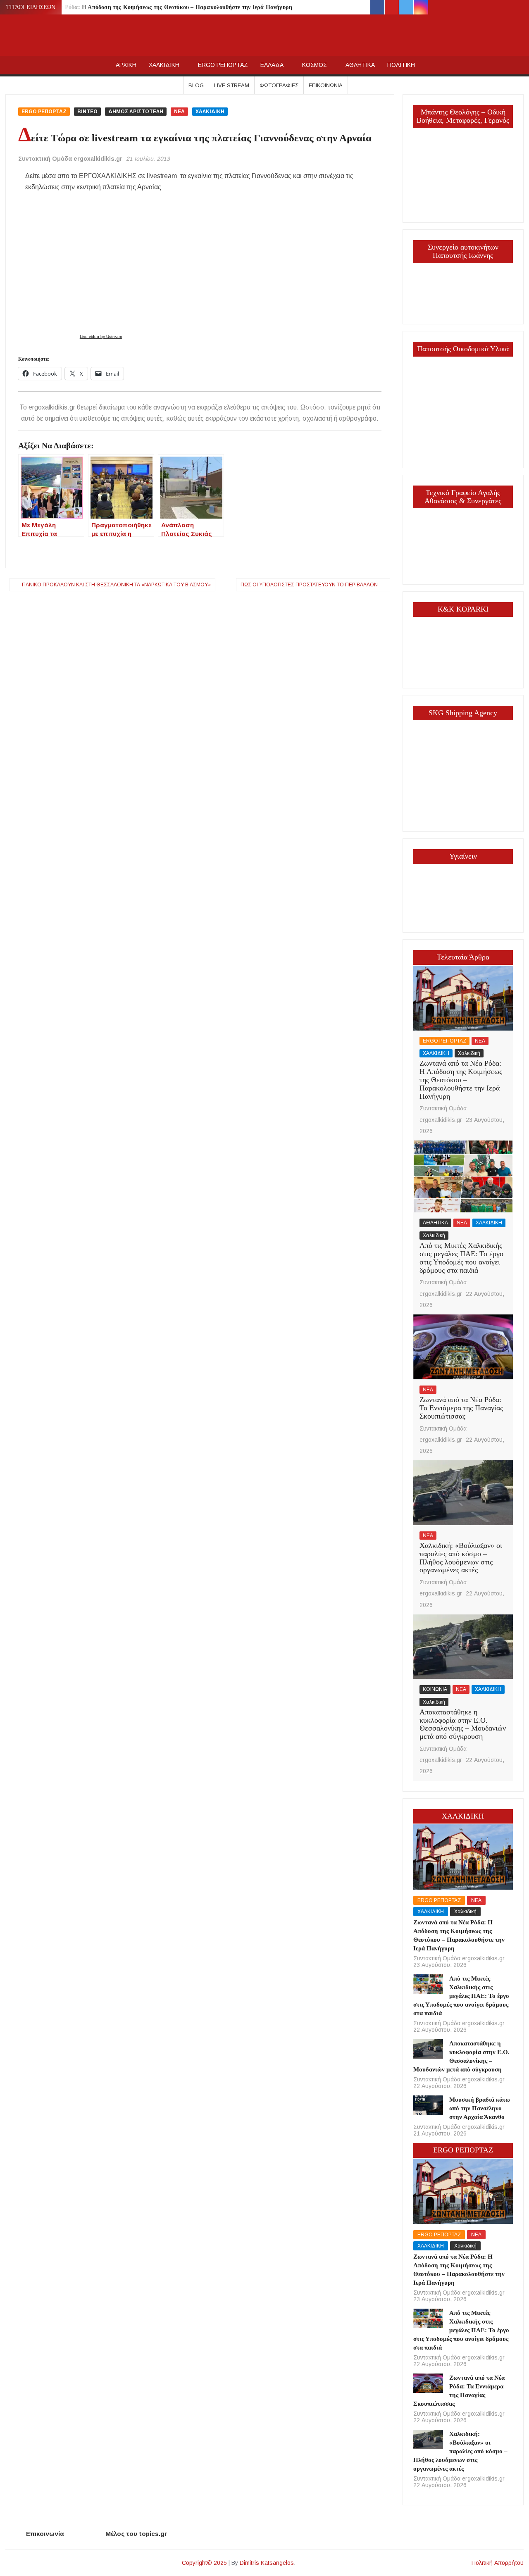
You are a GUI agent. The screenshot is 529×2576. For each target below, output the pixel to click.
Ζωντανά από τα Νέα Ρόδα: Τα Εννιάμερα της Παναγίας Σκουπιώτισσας (461, 1408)
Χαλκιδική (469, 1053)
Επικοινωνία (326, 85)
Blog (196, 85)
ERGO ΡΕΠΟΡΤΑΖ (223, 65)
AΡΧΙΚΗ (126, 65)
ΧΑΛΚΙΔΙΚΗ (164, 65)
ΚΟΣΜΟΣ (315, 65)
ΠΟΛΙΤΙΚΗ (401, 65)
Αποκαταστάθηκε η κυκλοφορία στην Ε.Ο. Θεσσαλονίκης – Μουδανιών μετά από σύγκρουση (463, 1724)
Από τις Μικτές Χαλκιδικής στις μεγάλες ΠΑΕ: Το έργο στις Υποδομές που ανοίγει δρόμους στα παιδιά (461, 1258)
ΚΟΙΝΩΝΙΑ (435, 1689)
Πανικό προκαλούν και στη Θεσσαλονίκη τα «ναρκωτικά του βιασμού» (116, 585)
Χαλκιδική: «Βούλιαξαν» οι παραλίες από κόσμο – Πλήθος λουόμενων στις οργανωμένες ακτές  (461, 1558)
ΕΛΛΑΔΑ (272, 65)
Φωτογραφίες (279, 85)
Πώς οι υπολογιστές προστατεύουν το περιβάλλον (309, 585)
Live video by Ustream (101, 337)
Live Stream (232, 85)
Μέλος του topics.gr (136, 2534)
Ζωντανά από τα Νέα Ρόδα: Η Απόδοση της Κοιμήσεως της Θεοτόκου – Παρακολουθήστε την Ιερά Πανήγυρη (151, 7)
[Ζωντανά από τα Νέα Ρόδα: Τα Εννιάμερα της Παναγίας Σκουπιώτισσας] (463, 1346)
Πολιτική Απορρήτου (498, 2563)
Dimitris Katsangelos (267, 2563)
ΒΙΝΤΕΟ (87, 112)
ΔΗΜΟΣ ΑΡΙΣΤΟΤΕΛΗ (136, 112)
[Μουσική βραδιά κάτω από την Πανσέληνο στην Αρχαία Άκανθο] (428, 2105)
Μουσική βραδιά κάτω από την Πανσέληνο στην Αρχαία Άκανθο (480, 2108)
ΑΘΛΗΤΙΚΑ (360, 65)
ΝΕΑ (179, 112)
